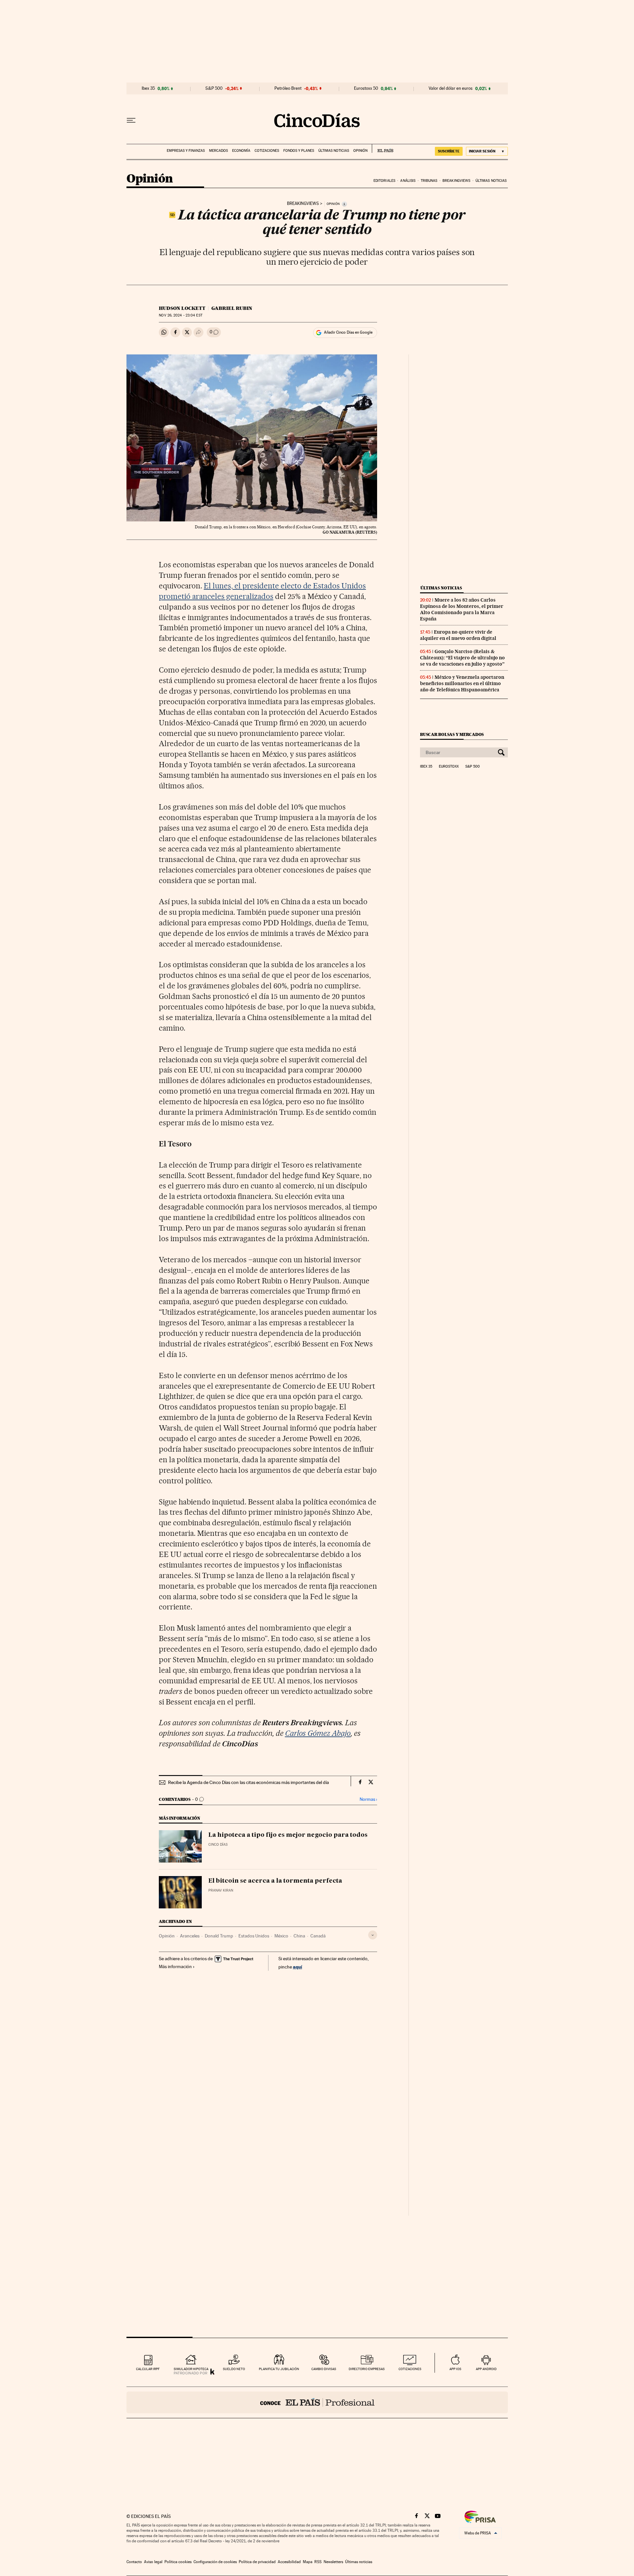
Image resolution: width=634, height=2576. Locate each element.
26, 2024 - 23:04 (180, 315)
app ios (455, 2369)
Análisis (408, 181)
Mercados (218, 151)
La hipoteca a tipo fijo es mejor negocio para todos (288, 1835)
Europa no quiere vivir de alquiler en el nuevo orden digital (458, 635)
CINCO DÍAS (218, 1845)
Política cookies (178, 2562)
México (281, 1936)
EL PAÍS (383, 149)
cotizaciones (410, 2369)
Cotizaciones (267, 151)
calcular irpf (148, 2369)
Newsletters (333, 2562)
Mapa (308, 2562)
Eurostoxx (449, 767)
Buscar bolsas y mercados (452, 734)
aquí (298, 1967)
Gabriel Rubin (232, 308)
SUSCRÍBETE (449, 151)
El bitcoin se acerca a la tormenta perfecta (275, 1881)
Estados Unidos (254, 1936)
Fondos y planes (299, 151)
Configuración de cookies (215, 2562)
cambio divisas (324, 2369)
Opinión (360, 151)
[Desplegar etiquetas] (373, 1935)
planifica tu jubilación (279, 2369)
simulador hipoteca (191, 2369)
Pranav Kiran (221, 1890)
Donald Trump (219, 1936)
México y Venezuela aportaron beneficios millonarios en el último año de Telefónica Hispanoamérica (462, 683)
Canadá (318, 1936)
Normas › (368, 1799)
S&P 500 (214, 88)
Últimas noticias (334, 151)
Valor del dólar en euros (451, 88)
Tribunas (429, 181)
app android (486, 2369)
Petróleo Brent (288, 88)
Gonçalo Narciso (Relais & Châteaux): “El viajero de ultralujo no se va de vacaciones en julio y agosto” (462, 658)
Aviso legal (153, 2562)
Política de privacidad (257, 2562)
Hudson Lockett (182, 308)
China (299, 1936)
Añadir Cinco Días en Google (348, 332)
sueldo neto (234, 2369)
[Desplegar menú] (131, 120)
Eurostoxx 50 (366, 88)
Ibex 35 (148, 88)
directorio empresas (367, 2369)
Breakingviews (456, 181)
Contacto (134, 2562)
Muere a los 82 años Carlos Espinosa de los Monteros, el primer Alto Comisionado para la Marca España (462, 609)
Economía (241, 151)
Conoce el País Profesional (317, 2402)
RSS (318, 2562)
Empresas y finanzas (186, 151)
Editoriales (384, 181)
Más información (175, 1966)
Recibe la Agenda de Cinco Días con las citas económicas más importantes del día (248, 1782)
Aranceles (190, 1936)
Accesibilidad (289, 2562)
